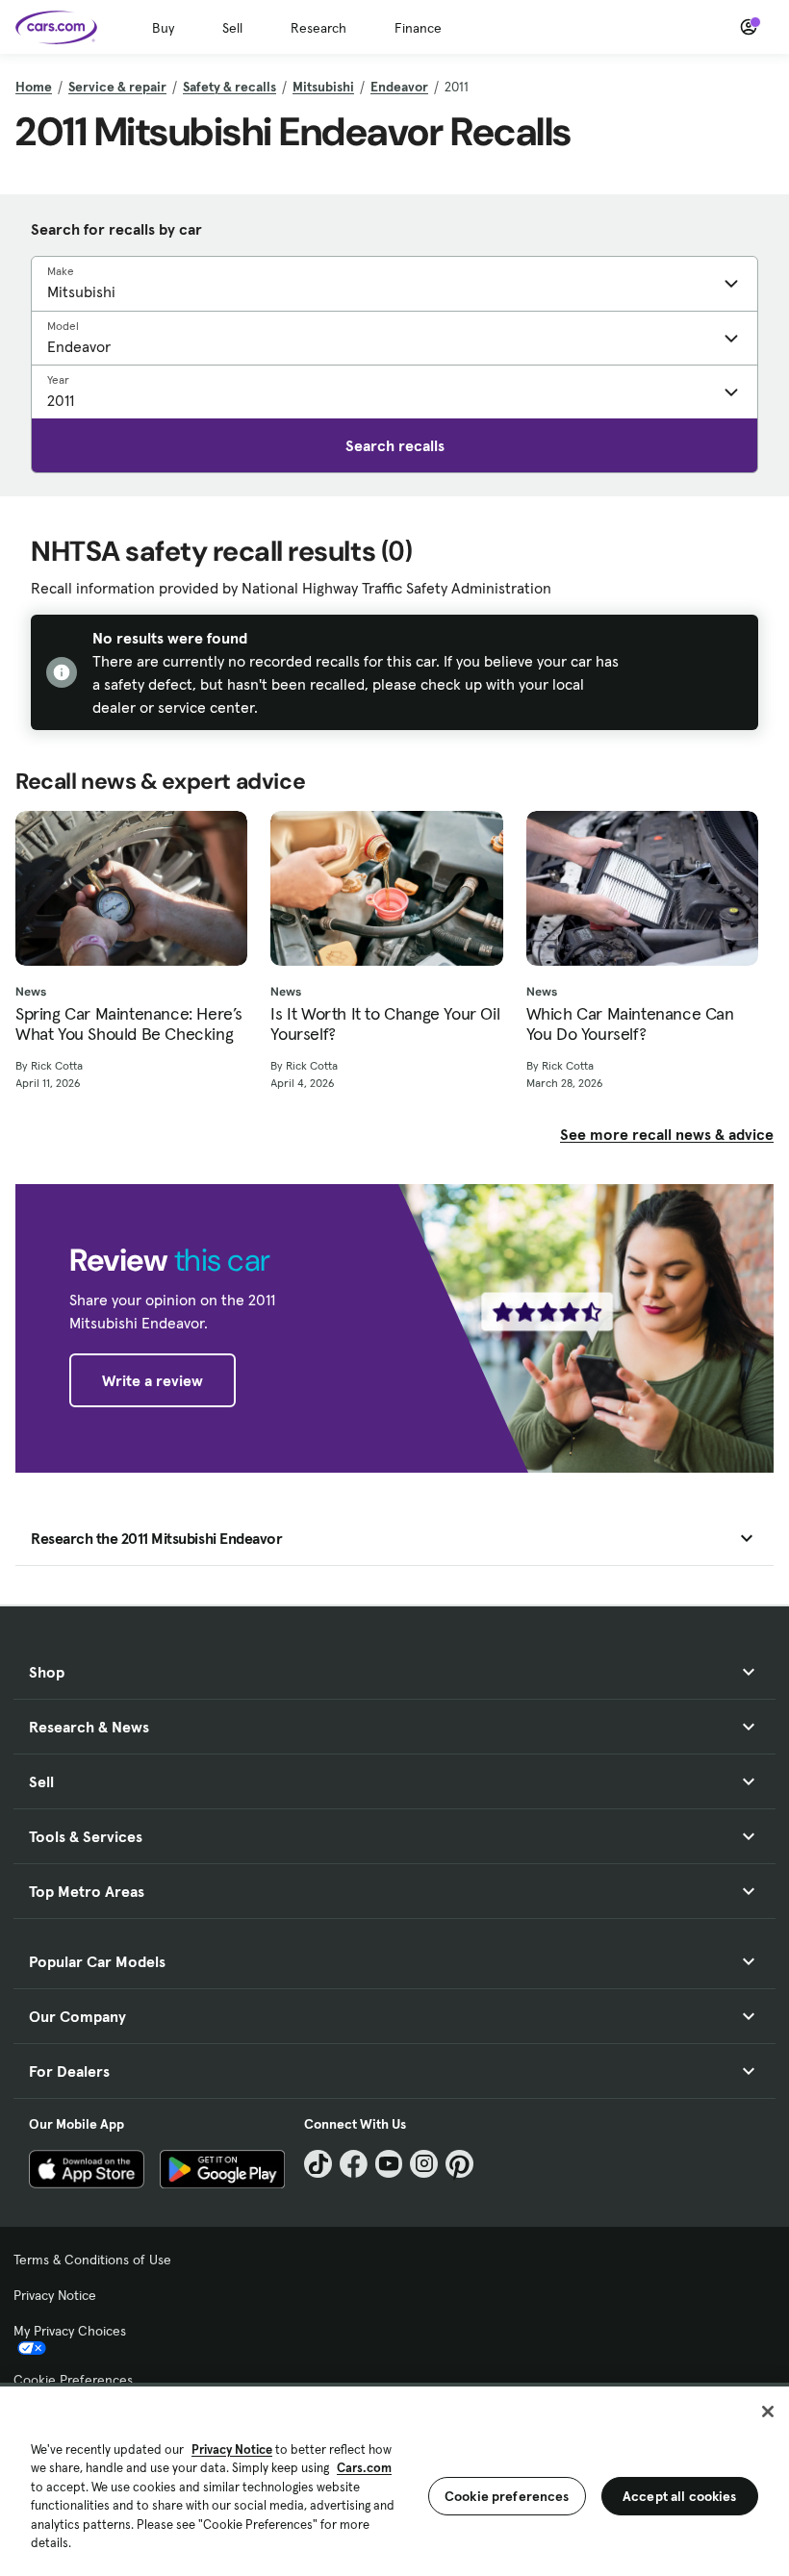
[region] (394, 2479)
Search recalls (395, 445)
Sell (232, 28)
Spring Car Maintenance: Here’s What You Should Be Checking (129, 1024)
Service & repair (117, 87)
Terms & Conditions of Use (92, 2260)
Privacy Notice (55, 2295)
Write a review (153, 1380)
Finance (418, 28)
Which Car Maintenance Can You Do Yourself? (630, 1024)
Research (318, 28)
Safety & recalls (229, 87)
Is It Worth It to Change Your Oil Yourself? (385, 1024)
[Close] (768, 2412)
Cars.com (364, 2468)
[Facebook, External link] (354, 2164)
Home (34, 87)
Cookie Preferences (73, 2380)
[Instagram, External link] (424, 2164)
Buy (163, 28)
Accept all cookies (680, 2496)
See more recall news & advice (667, 1134)
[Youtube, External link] (389, 2164)
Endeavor (399, 87)
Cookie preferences (507, 2496)
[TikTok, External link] (318, 2164)
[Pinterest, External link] (459, 2164)
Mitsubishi (323, 87)
